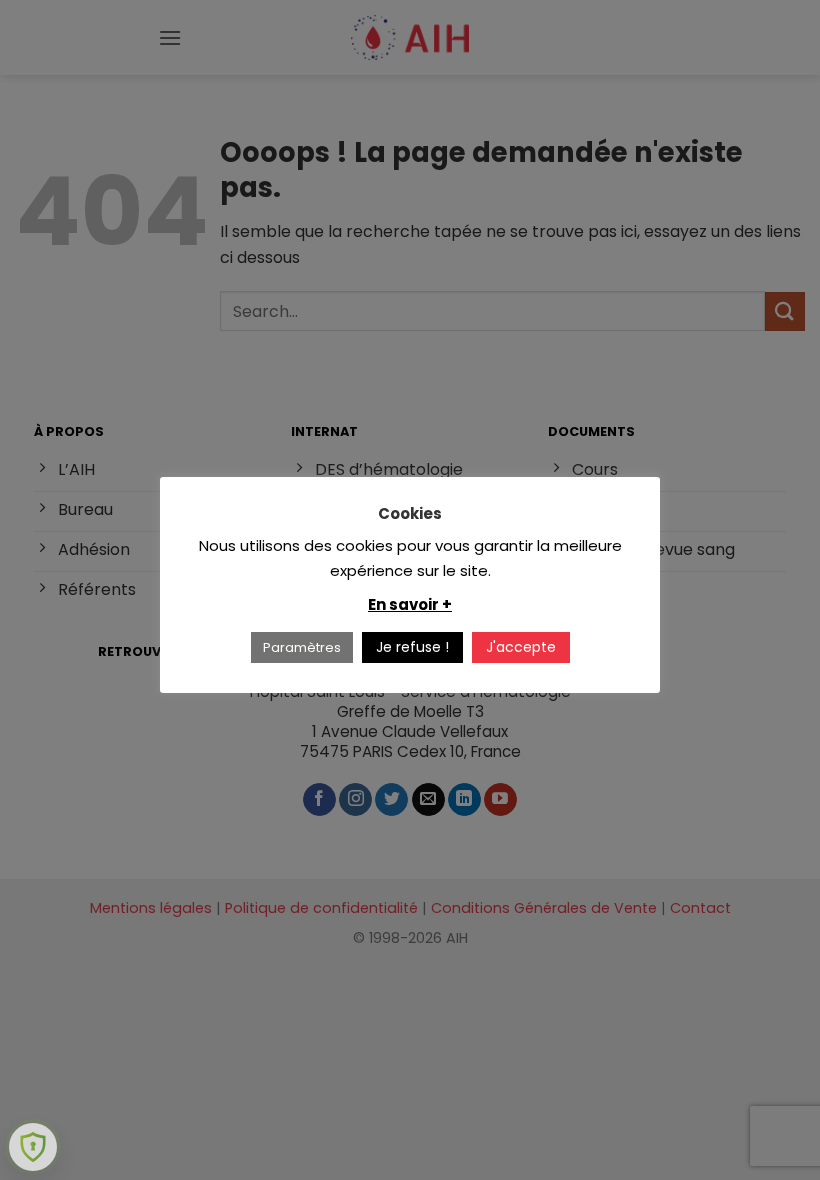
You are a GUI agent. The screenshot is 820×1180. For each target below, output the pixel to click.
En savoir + (410, 604)
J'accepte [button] (521, 647)
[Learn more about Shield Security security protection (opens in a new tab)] (33, 1147)
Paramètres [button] (302, 647)
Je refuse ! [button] (412, 647)
